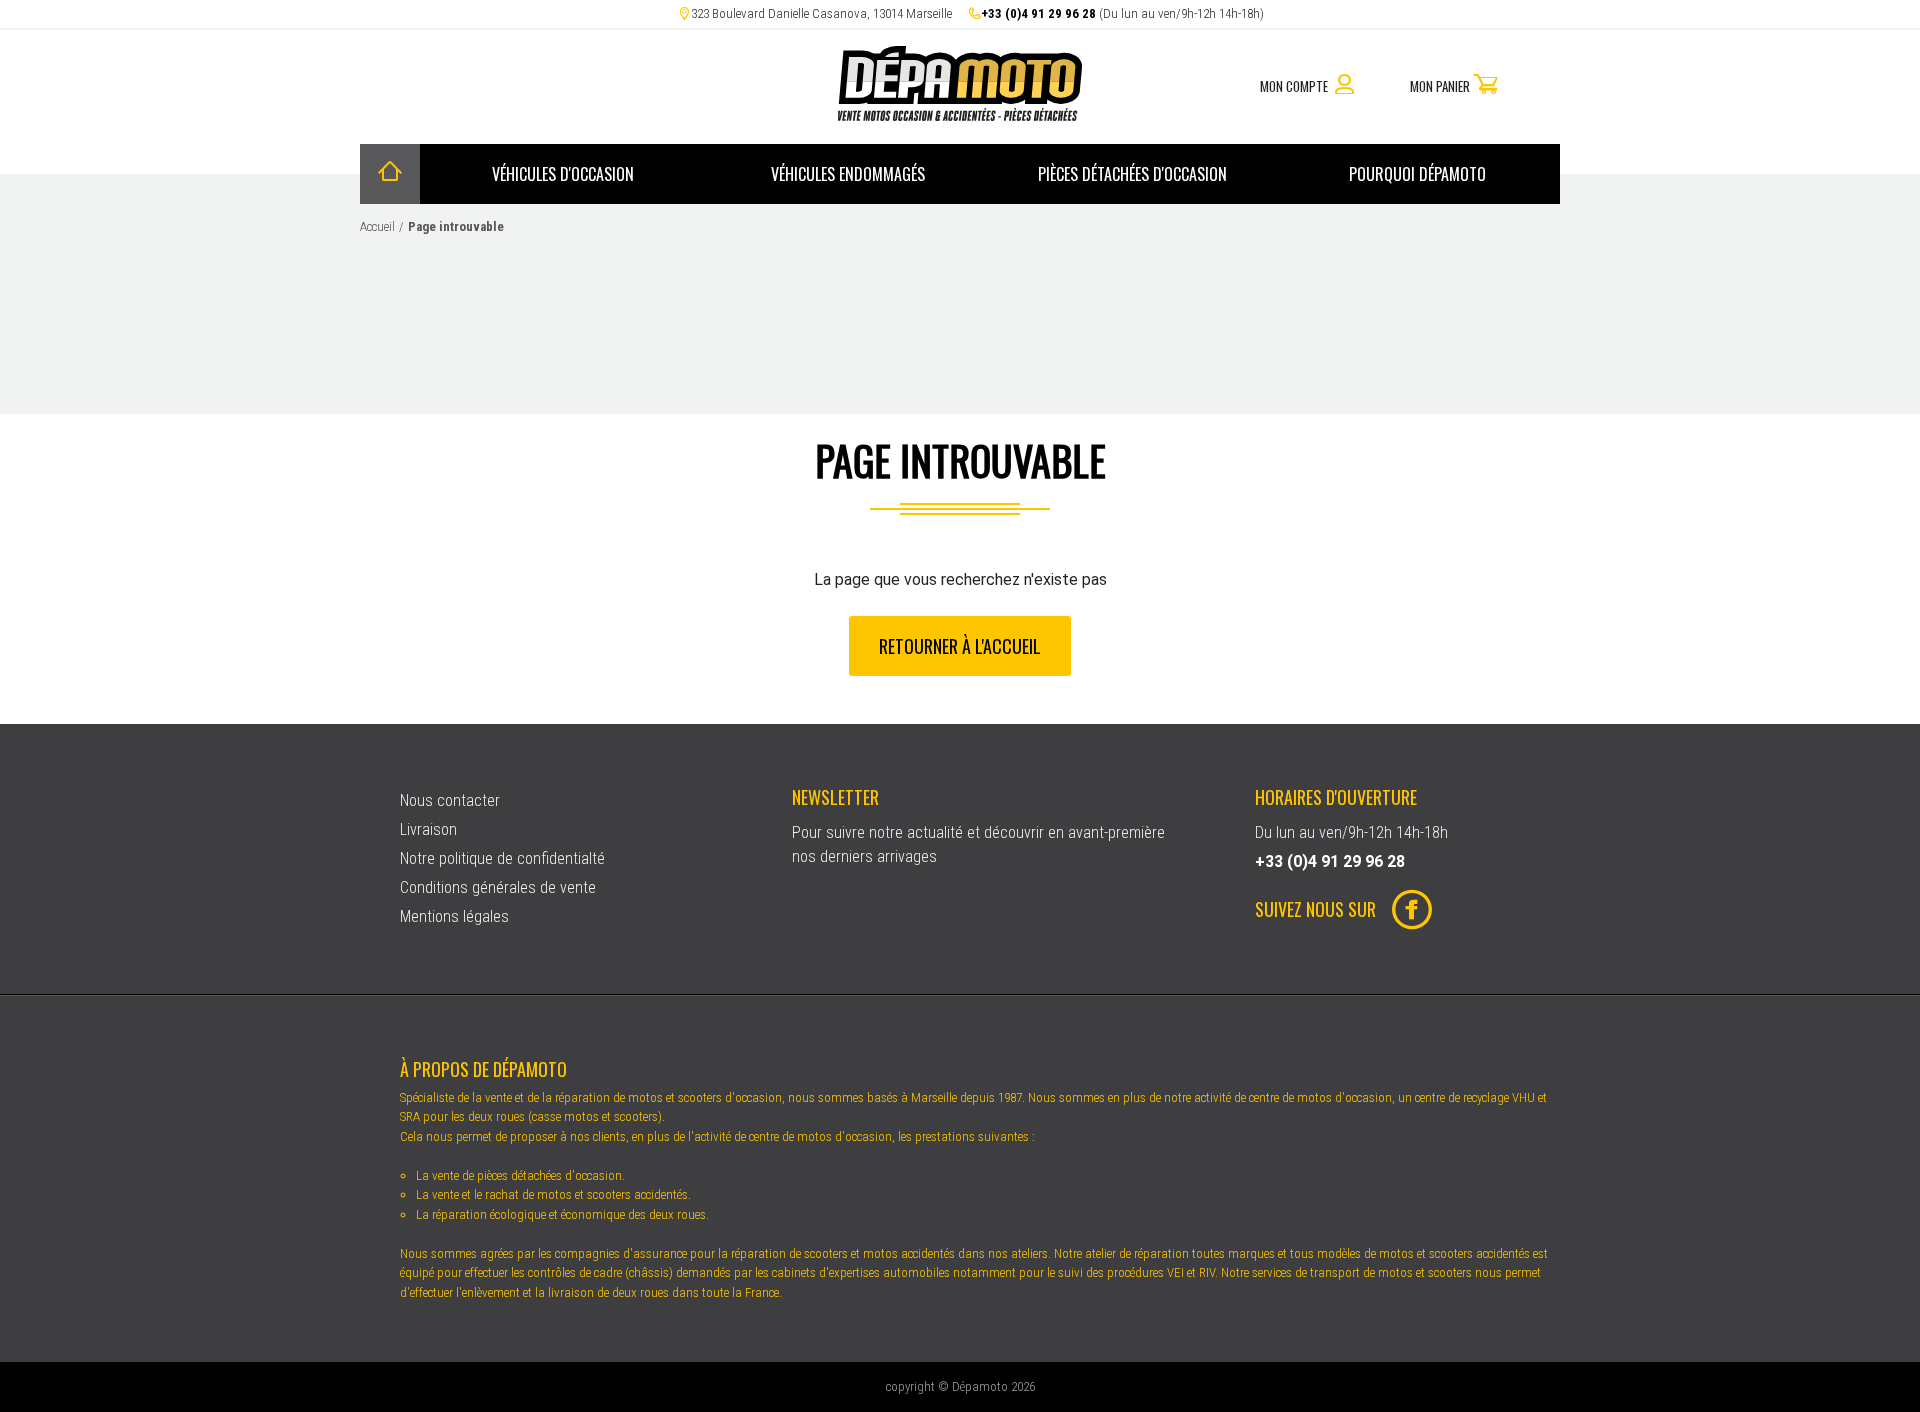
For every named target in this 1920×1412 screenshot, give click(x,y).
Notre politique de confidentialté (502, 858)
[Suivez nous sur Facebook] (1404, 912)
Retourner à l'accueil (960, 645)
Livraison (428, 829)
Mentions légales (454, 916)
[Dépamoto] (960, 115)
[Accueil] (390, 174)
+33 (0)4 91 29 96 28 (1038, 13)
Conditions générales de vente (498, 887)
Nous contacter (450, 800)
